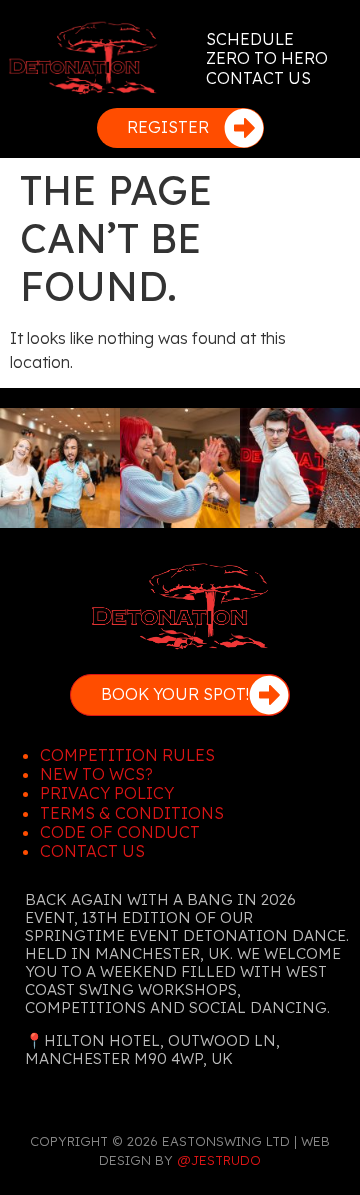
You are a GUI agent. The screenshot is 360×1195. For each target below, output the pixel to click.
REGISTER (168, 127)
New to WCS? (96, 774)
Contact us (92, 851)
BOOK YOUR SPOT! (175, 694)
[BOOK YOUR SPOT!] (269, 695)
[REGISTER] (244, 128)
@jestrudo (219, 1160)
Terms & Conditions (132, 813)
